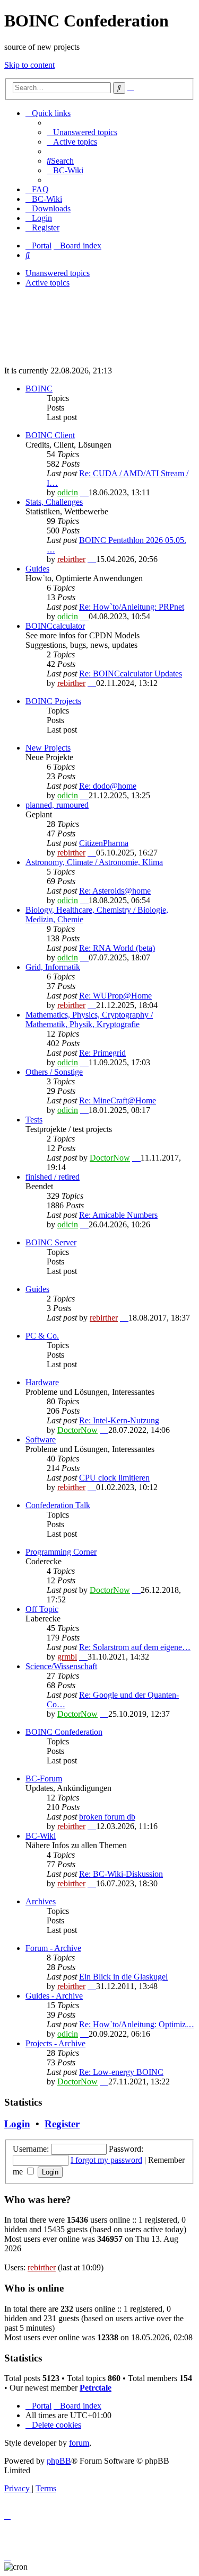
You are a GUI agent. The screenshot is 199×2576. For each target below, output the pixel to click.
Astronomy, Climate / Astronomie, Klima (94, 862)
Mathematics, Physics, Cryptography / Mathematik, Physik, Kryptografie (89, 1019)
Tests (34, 1120)
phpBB (59, 2461)
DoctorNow (110, 1158)
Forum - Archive (53, 1948)
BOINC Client (50, 435)
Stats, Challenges (54, 502)
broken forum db (107, 1817)
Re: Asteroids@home (115, 891)
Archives (41, 1901)
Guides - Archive (54, 1996)
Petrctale (96, 2388)
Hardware (42, 1382)
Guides (37, 569)
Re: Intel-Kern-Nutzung (119, 1420)
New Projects (48, 748)
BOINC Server (51, 1242)
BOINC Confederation (64, 1732)
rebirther (71, 559)
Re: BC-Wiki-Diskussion (121, 1874)
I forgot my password (106, 2160)
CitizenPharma (104, 843)
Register (62, 2124)
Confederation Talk (58, 1505)
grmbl (67, 1657)
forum (79, 2443)
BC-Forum (44, 1779)
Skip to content (29, 65)
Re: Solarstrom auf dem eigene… (135, 1647)
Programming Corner (61, 1552)
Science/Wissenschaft (61, 1666)
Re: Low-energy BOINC (121, 2072)
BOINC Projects (53, 701)
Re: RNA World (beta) (117, 948)
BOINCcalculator (55, 626)
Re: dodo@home (108, 786)
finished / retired (53, 1177)
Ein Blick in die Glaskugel (123, 1977)
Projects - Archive (55, 2043)
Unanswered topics (58, 273)
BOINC (39, 389)
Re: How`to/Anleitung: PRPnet (132, 607)
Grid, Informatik (53, 967)
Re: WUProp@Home (115, 996)
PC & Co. (42, 1336)
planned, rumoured (57, 805)
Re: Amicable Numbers (118, 1215)
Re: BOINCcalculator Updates (131, 674)
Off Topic (42, 1609)
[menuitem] (82, 132)
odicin (68, 492)
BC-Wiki (41, 1836)
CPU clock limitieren (114, 1478)
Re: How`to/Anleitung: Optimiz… (137, 2024)
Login (17, 2124)
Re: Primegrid (102, 1053)
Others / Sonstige (54, 1072)
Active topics (47, 283)
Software (41, 1439)
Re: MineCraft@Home (118, 1100)
